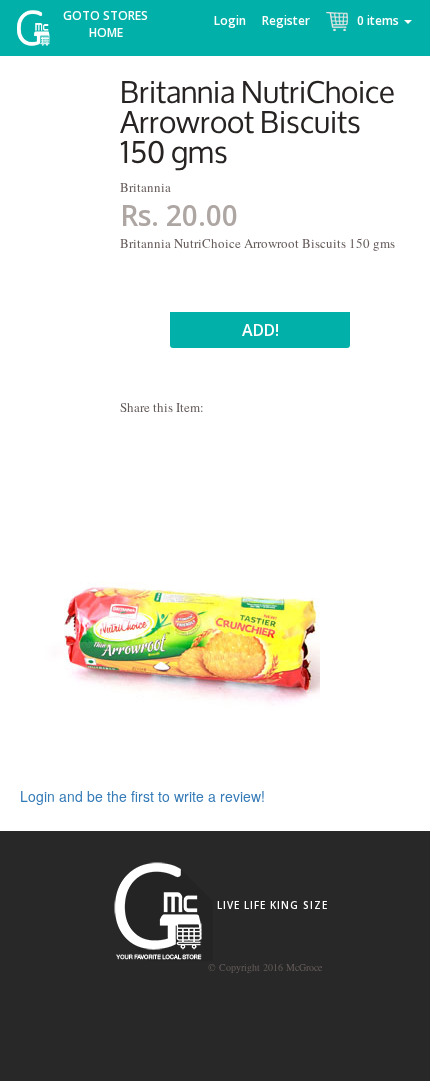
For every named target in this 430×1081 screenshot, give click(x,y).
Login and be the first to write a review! (142, 796)
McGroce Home (40, 32)
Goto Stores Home (105, 24)
